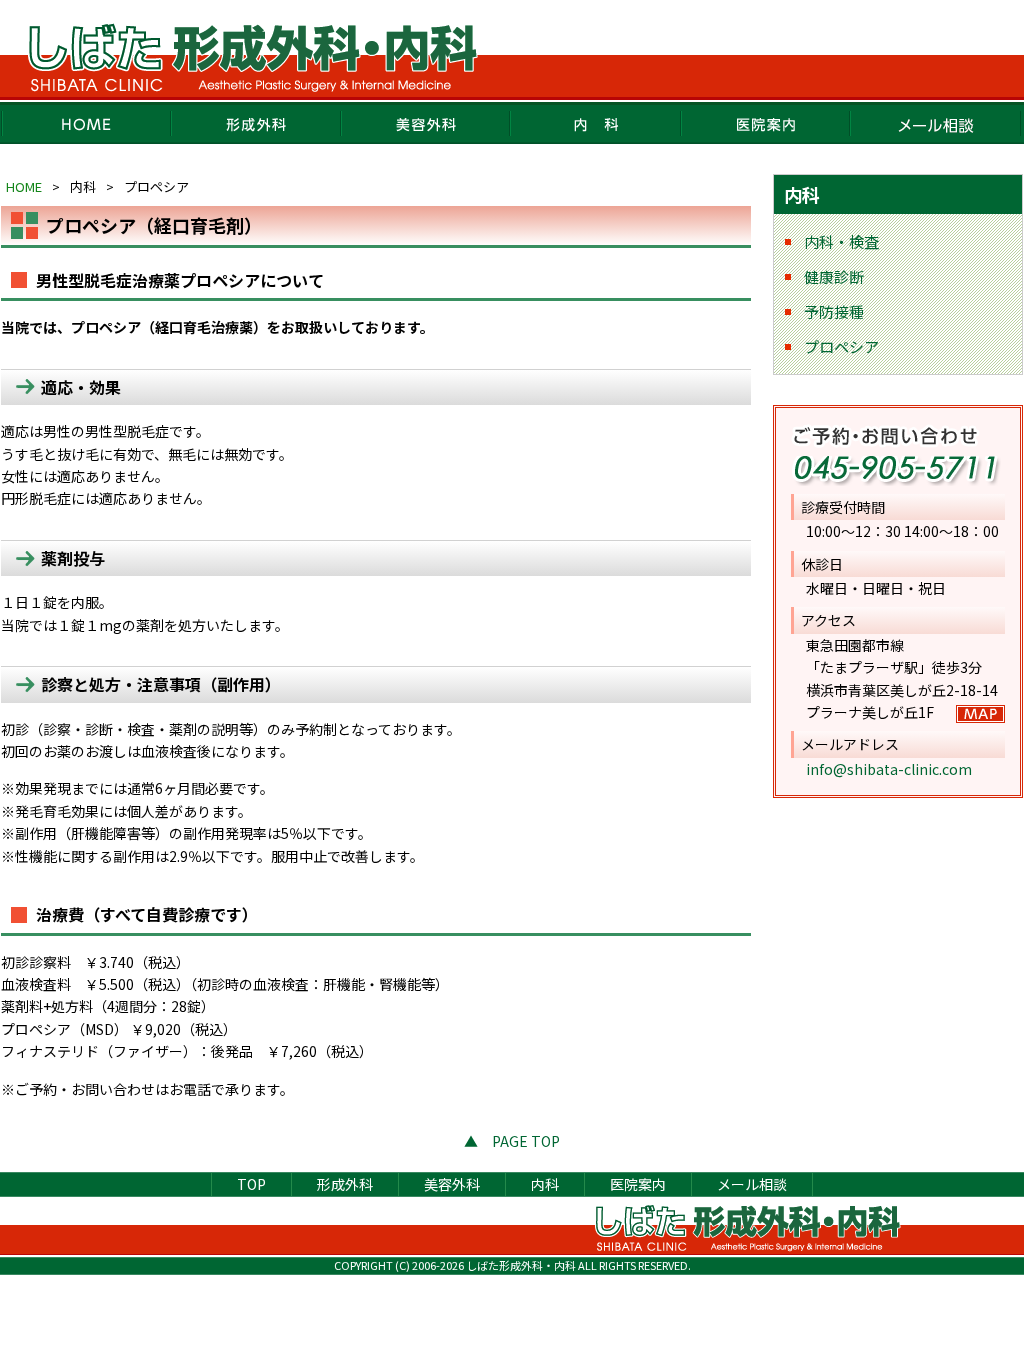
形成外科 (256, 123)
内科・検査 (841, 241)
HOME (86, 123)
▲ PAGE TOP (512, 1141)
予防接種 (834, 311)
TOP (251, 1184)
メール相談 (936, 123)
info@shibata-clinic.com (889, 769)
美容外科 (426, 123)
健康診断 (834, 276)
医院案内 (766, 123)
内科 (596, 123)
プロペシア (841, 346)
